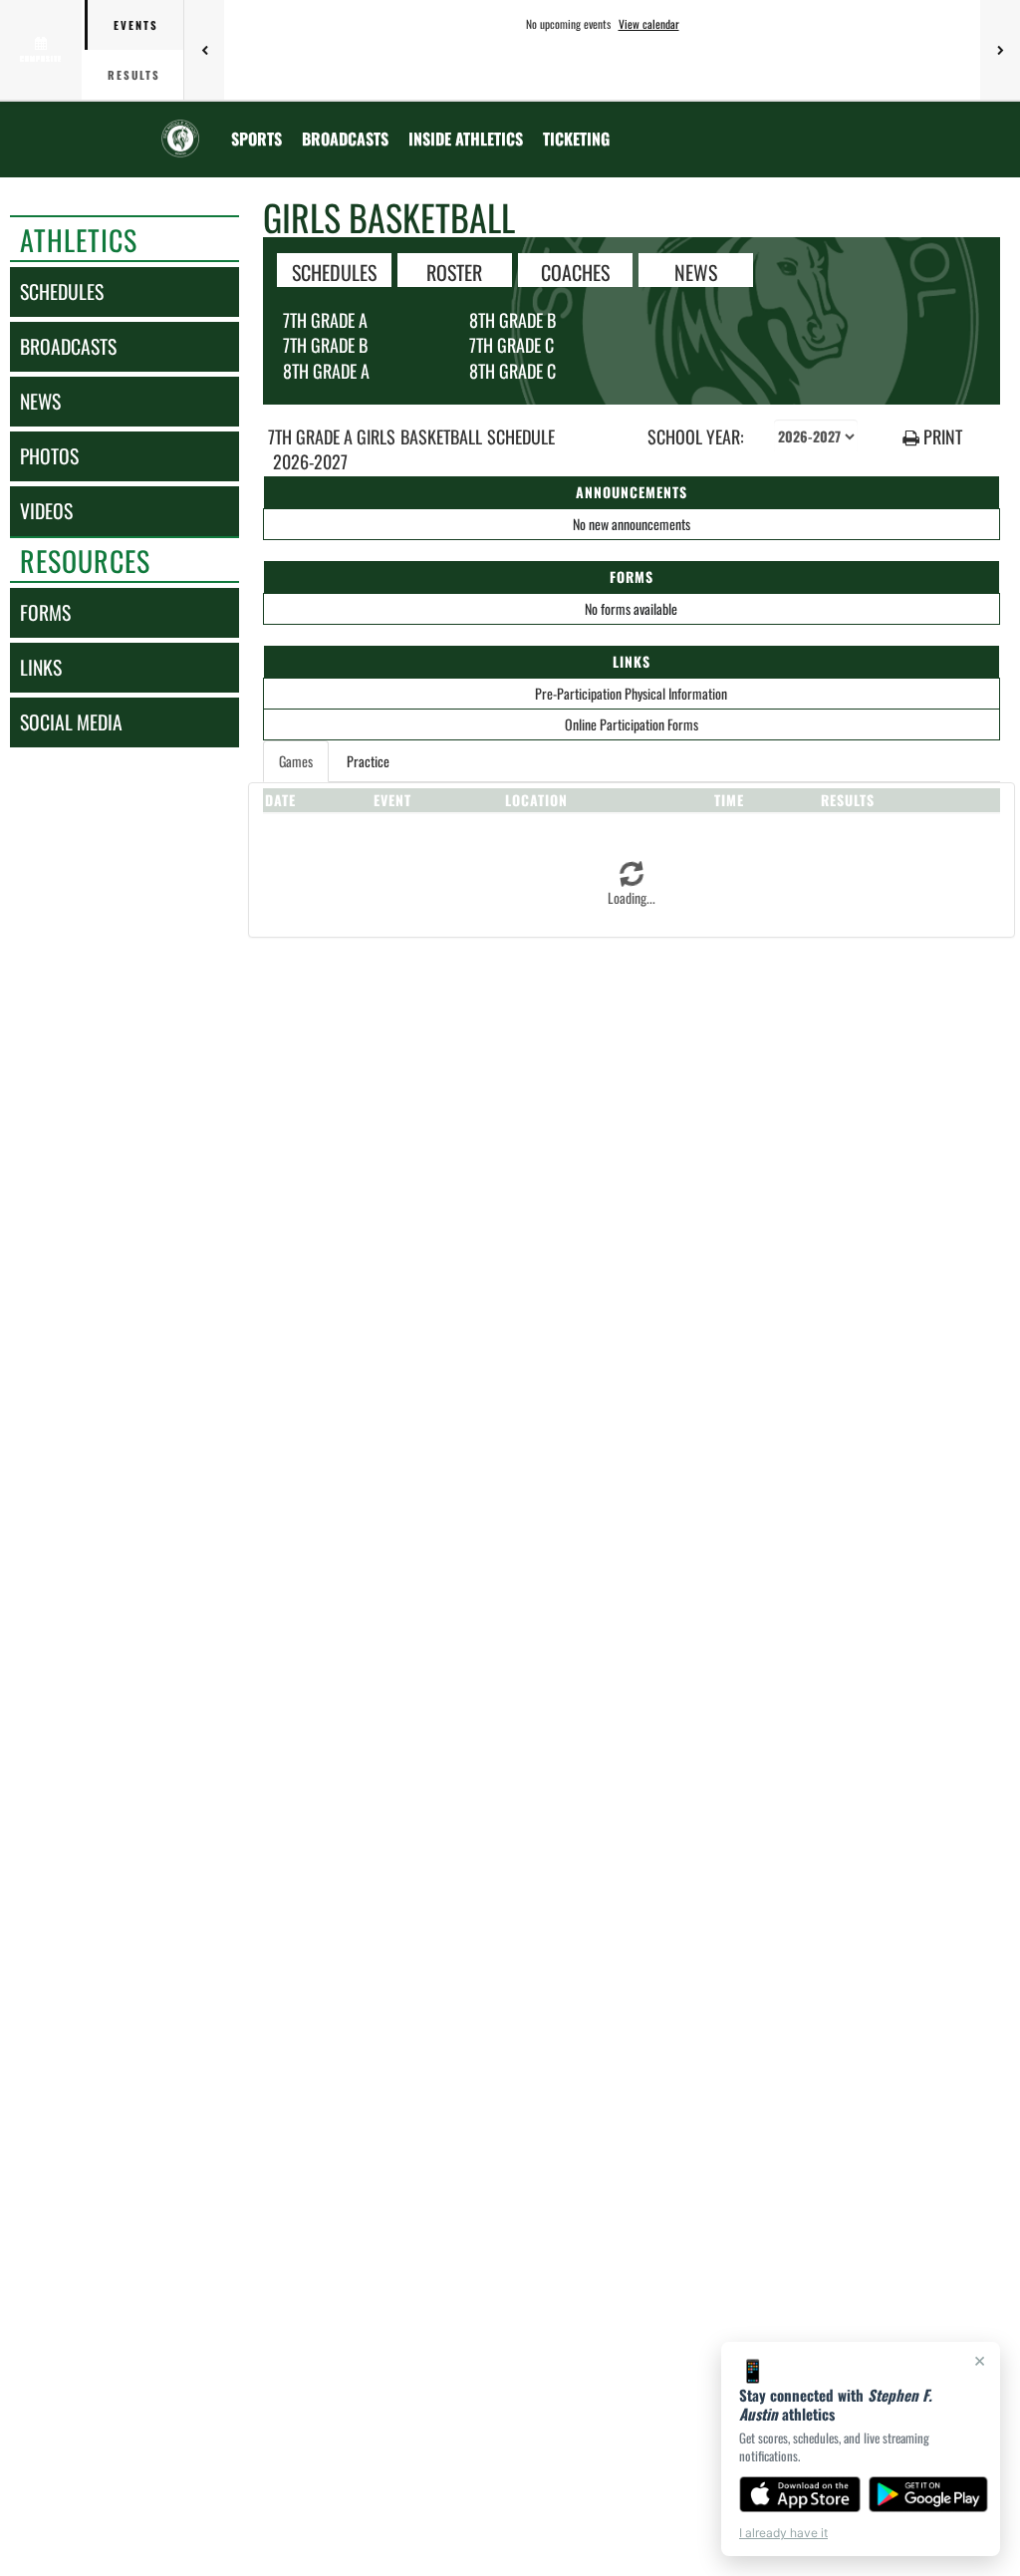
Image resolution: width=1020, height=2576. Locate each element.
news (40, 401)
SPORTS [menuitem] (256, 139)
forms (45, 612)
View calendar (649, 24)
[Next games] (1000, 50)
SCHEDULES (334, 271)
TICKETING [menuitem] (576, 139)
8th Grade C (512, 371)
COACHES (575, 271)
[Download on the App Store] (800, 2494)
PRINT (941, 437)
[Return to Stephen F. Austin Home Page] (180, 127)
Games (296, 761)
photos (49, 456)
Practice (368, 761)
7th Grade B (325, 345)
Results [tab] (134, 75)
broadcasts (68, 346)
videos (46, 511)
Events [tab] (136, 25)
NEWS (696, 271)
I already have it (783, 2533)
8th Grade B (512, 320)
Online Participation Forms (632, 724)
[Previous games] (204, 50)
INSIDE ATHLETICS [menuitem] (466, 139)
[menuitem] (345, 139)
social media (71, 722)
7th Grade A (325, 320)
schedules (62, 291)
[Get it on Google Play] (929, 2494)
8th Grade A (326, 371)
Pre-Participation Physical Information (631, 693)
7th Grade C (511, 345)
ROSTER (454, 271)
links (41, 667)
